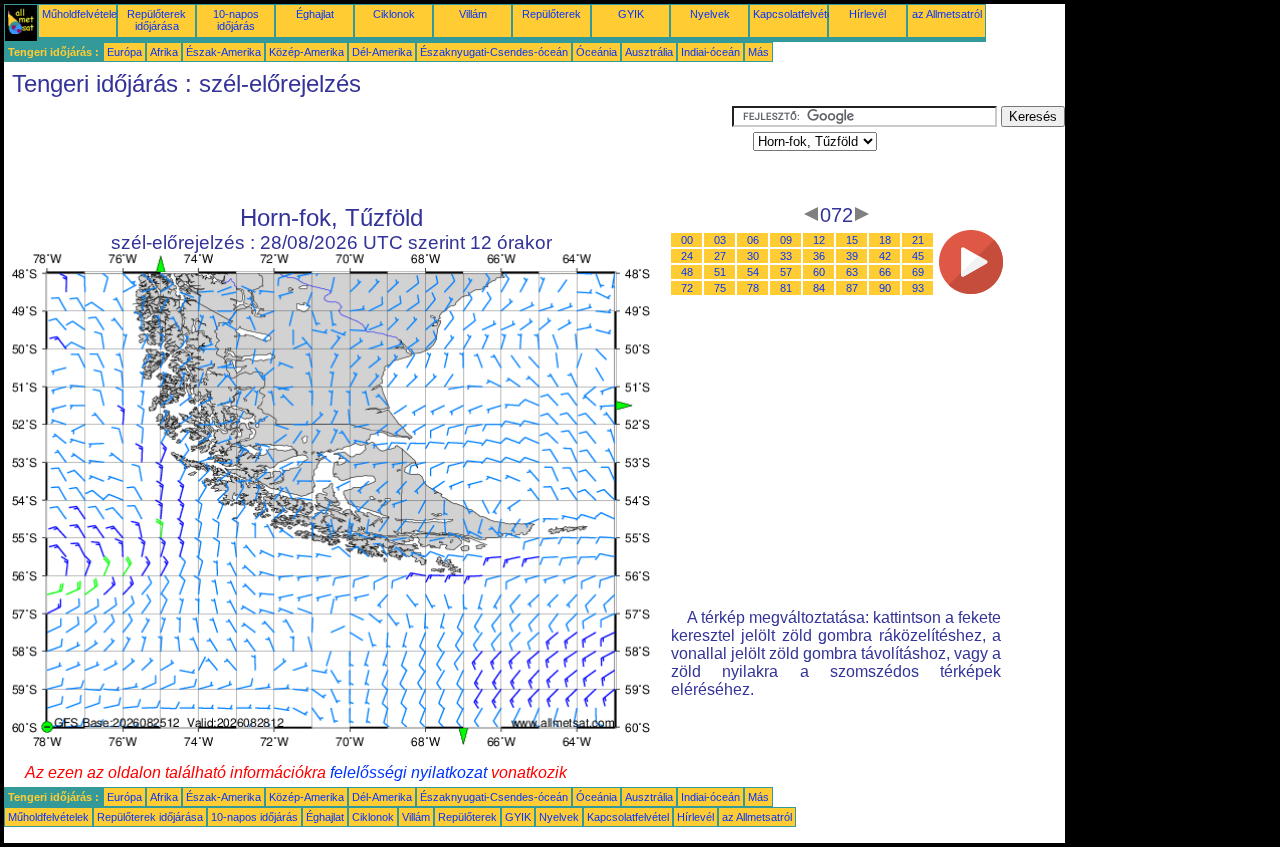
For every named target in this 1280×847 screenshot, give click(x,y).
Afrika (164, 52)
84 (819, 288)
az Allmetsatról (947, 14)
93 (918, 288)
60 (819, 272)
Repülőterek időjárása (156, 20)
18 (885, 240)
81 (786, 288)
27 (720, 256)
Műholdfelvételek (82, 14)
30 (753, 256)
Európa (124, 52)
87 (852, 288)
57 (786, 272)
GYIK (631, 14)
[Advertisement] (368, 151)
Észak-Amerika (223, 52)
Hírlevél (867, 14)
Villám (473, 14)
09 (786, 240)
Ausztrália (649, 52)
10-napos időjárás (236, 20)
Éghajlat (315, 14)
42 (885, 256)
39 (852, 256)
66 (885, 272)
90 (885, 288)
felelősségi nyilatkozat (408, 772)
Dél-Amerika (382, 52)
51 (720, 272)
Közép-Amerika (306, 52)
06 (753, 240)
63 (852, 272)
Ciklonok (394, 14)
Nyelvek (710, 14)
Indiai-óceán (710, 52)
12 (819, 240)
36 (819, 256)
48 (687, 272)
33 (786, 256)
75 (720, 288)
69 (918, 272)
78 (753, 288)
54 (753, 272)
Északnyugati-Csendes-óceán (494, 52)
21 (918, 240)
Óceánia (596, 52)
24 (687, 256)
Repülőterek (551, 14)
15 (852, 240)
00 (687, 240)
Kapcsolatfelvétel (794, 14)
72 (687, 288)
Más (758, 52)
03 (720, 240)
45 (918, 256)
